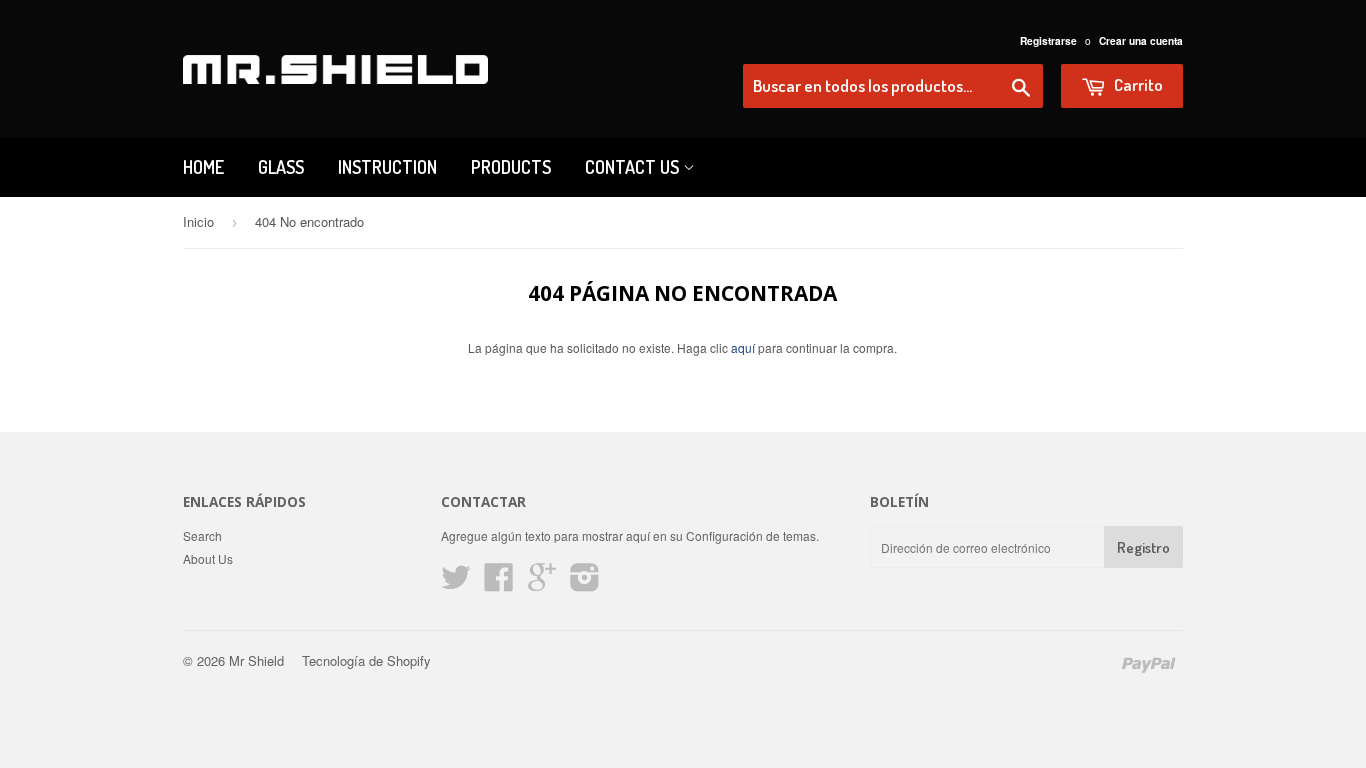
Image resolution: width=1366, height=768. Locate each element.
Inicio (198, 221)
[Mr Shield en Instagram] (585, 583)
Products (511, 167)
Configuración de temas (751, 535)
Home (203, 167)
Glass (281, 167)
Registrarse (1048, 41)
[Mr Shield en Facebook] (499, 583)
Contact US (634, 167)
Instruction (387, 167)
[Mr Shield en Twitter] (456, 583)
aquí (743, 347)
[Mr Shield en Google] (542, 583)
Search (202, 535)
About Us (208, 558)
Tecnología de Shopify (366, 660)
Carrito (1137, 84)
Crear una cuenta (1141, 41)
